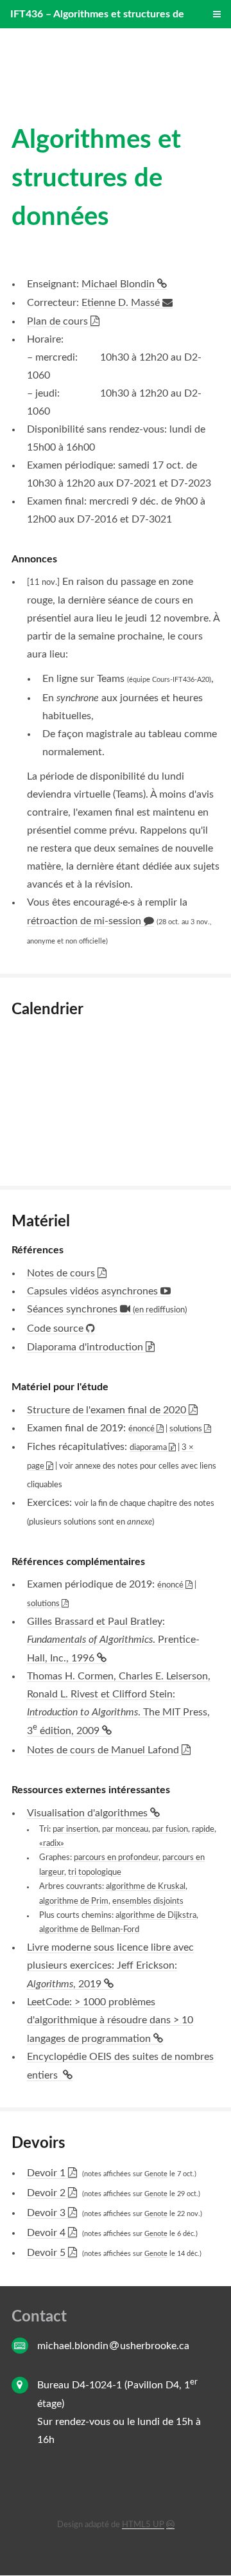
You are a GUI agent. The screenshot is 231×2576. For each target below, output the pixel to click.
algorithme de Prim (74, 1901)
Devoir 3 (47, 2213)
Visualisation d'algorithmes (89, 1813)
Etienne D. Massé (122, 303)
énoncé (142, 1429)
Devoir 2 (47, 2193)
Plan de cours (59, 321)
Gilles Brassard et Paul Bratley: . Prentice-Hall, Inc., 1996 (113, 1640)
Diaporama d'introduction (86, 1347)
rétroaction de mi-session (85, 921)
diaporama (149, 1447)
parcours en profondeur (116, 1857)
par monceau (125, 1829)
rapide (203, 1829)
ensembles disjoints (148, 1901)
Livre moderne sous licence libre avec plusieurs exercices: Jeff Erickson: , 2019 (110, 1966)
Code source (56, 1328)
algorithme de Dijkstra (156, 1915)
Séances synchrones (107, 1309)
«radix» (52, 1843)
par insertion (75, 1829)
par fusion (170, 1829)
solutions (187, 1429)
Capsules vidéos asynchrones (94, 1291)
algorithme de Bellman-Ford (89, 1929)
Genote (156, 2174)
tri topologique (95, 1872)
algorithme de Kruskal (146, 1886)
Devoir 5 (47, 2253)
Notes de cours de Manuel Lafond (104, 1750)
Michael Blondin (119, 284)
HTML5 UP (143, 2525)
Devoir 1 (47, 2173)
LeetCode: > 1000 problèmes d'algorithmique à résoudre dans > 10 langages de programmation (110, 2020)
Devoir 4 (47, 2233)
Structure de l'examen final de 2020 (108, 1410)
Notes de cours (62, 1273)
